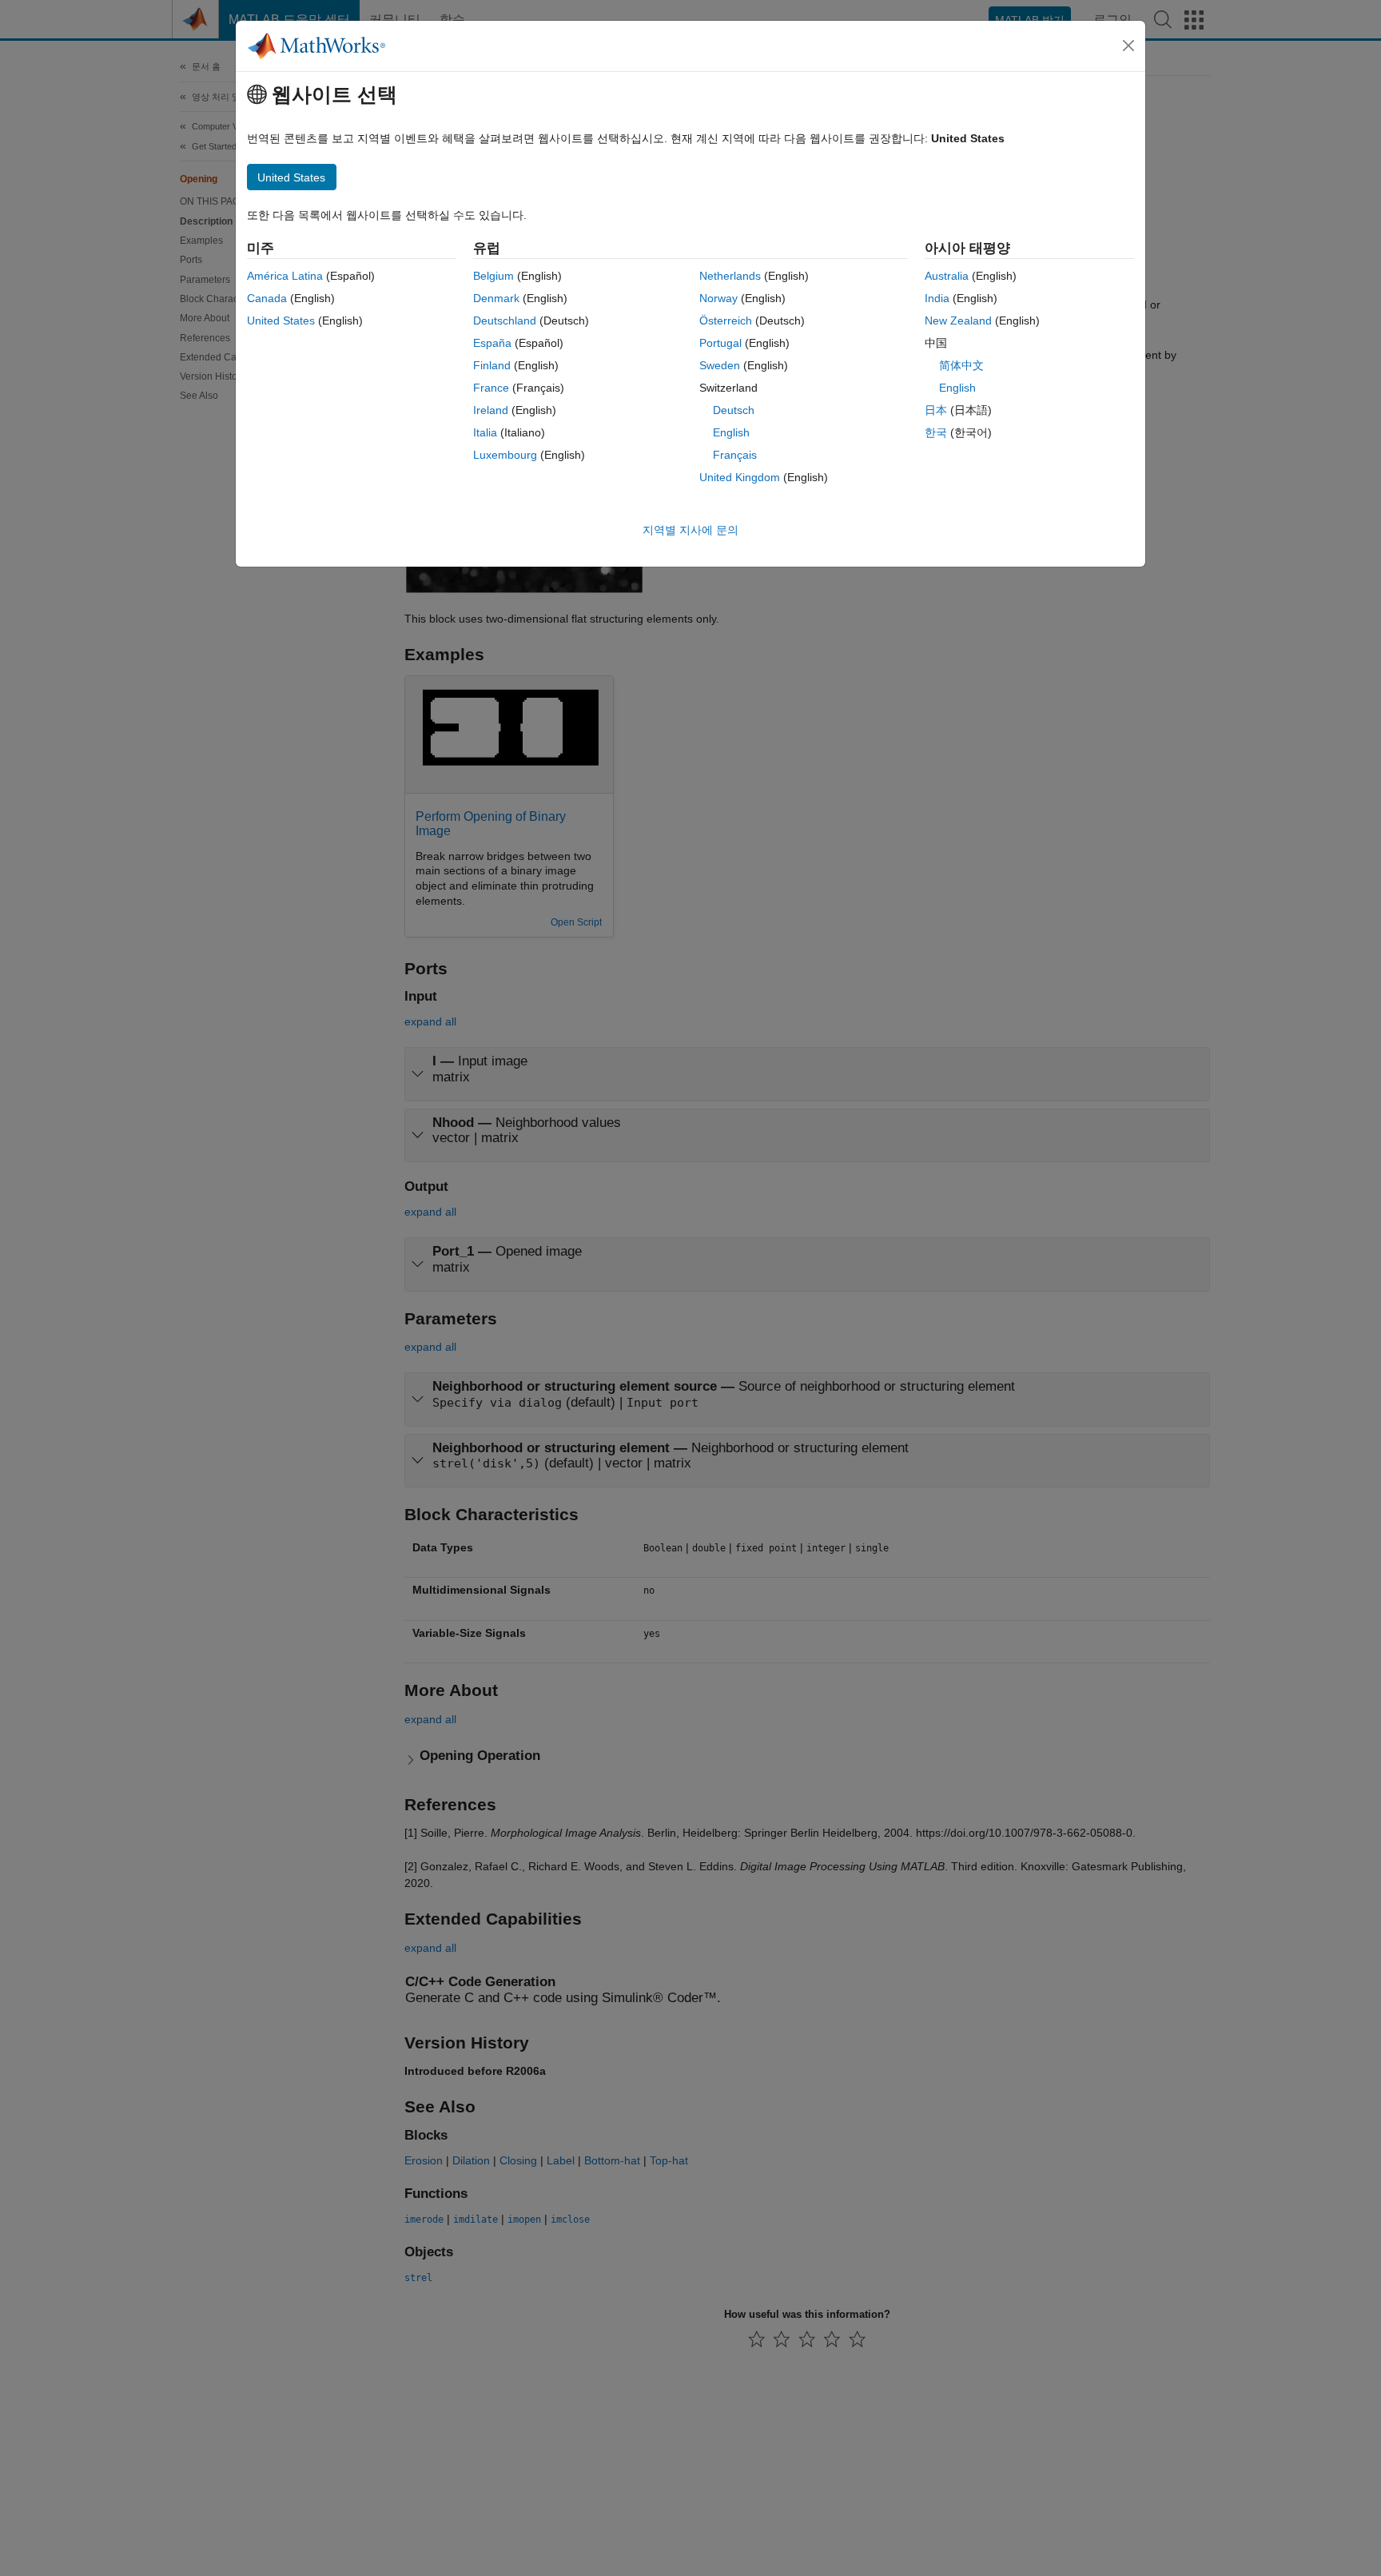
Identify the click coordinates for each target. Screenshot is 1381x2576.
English (731, 432)
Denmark (496, 298)
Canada (267, 298)
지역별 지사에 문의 (690, 530)
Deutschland (505, 321)
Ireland (491, 410)
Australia (947, 276)
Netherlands (730, 276)
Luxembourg (505, 455)
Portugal (720, 343)
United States (281, 321)
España (492, 343)
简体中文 (961, 365)
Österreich (726, 321)
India (937, 298)
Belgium (493, 276)
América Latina (285, 276)
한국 (936, 432)
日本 (936, 410)
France (491, 388)
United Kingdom (740, 477)
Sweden (720, 365)
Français (735, 455)
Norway (718, 298)
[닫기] (1128, 46)
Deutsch (734, 410)
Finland (492, 365)
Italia (485, 432)
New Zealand (958, 321)
